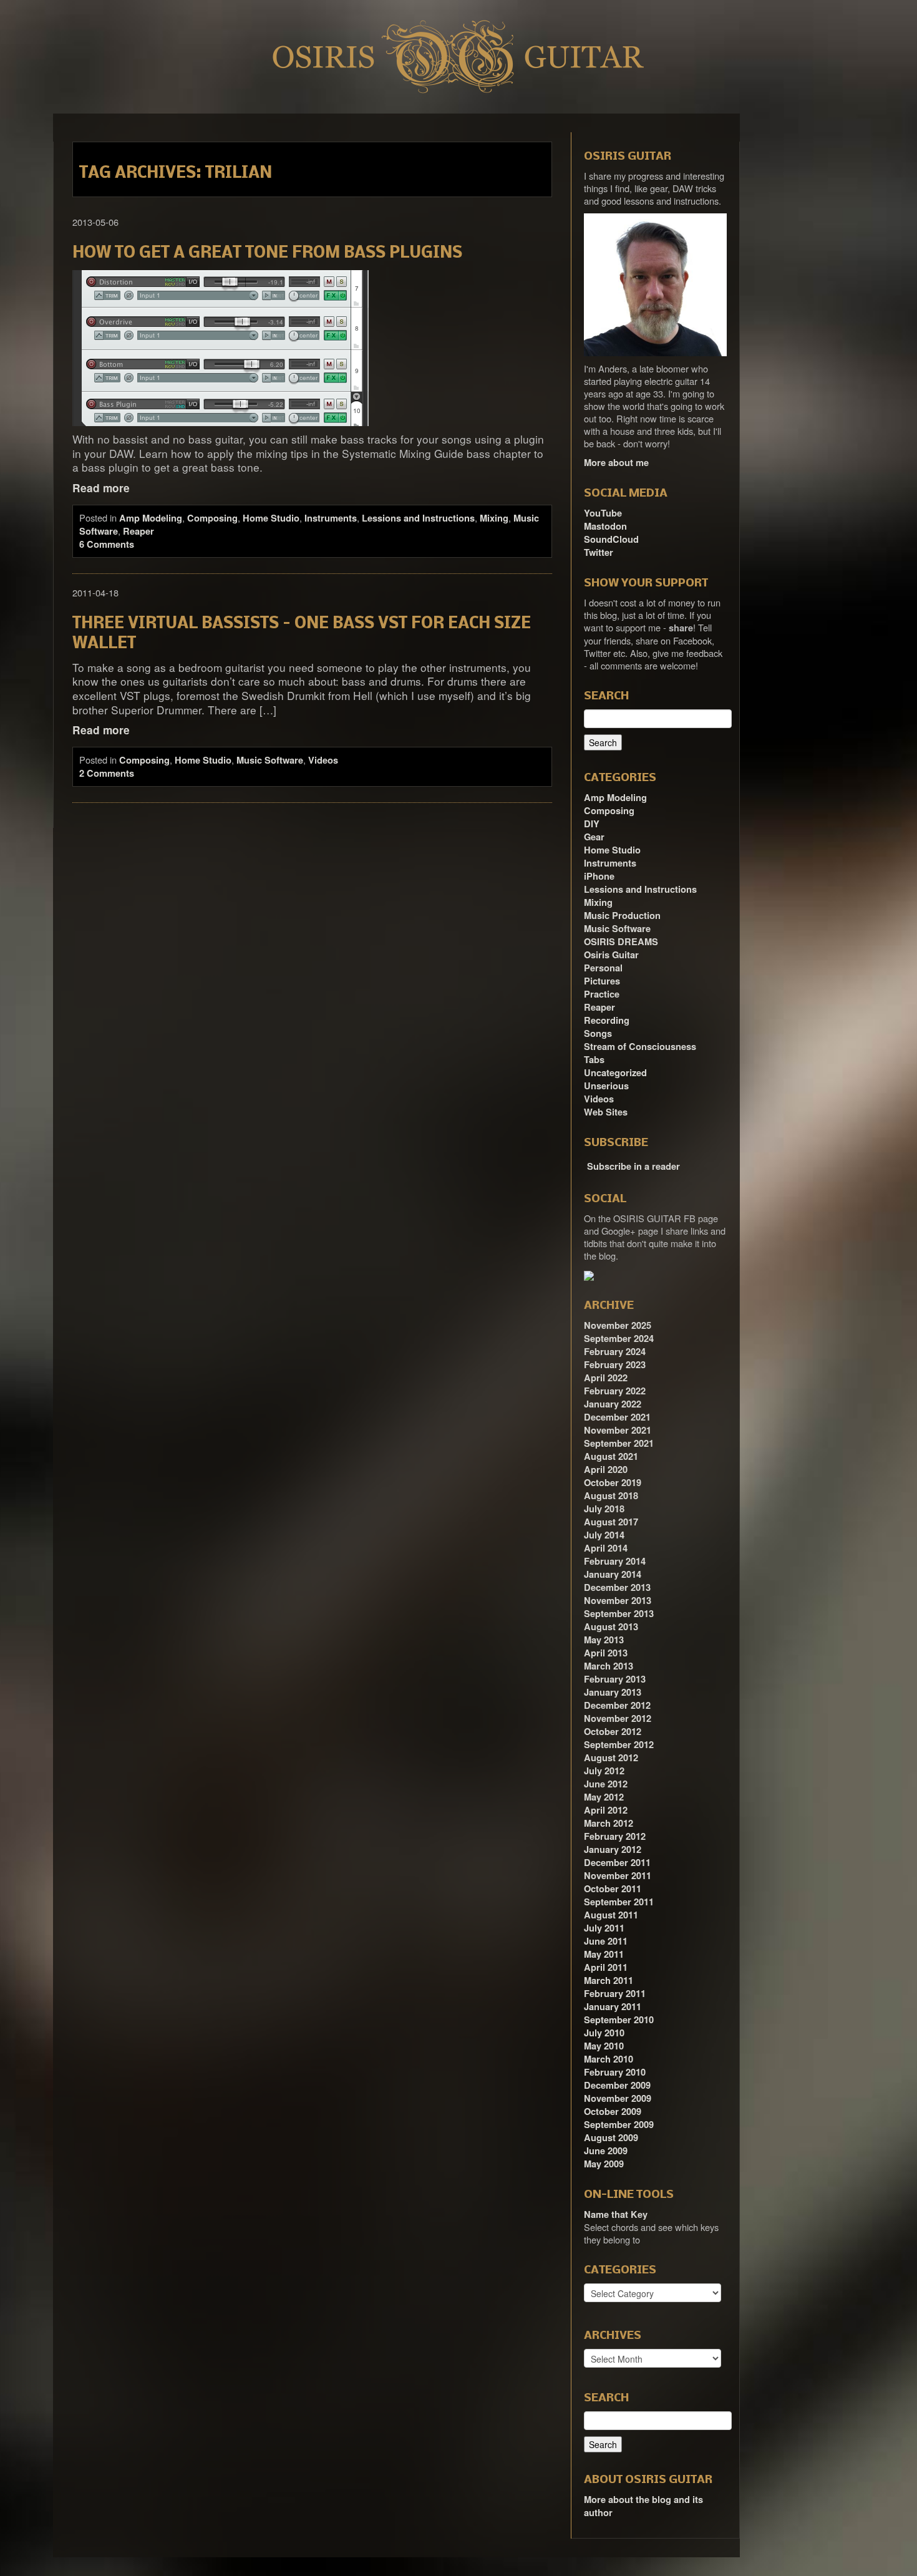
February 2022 (615, 1391)
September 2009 (619, 2125)
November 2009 (618, 2098)
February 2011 (615, 1994)
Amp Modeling (151, 518)
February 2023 (615, 1365)
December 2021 (617, 1417)
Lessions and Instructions (418, 518)
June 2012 (606, 1784)
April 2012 (606, 1810)
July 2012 (604, 1771)
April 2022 (606, 1378)
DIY (592, 824)
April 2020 (606, 1470)
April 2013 (606, 1653)
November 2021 (618, 1430)
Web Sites (606, 1112)
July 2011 (604, 1928)
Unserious (606, 1086)
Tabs (594, 1060)
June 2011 (606, 1941)
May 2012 (604, 1797)
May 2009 (604, 2164)
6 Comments (107, 544)
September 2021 (619, 1443)
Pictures (602, 981)
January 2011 (613, 2007)
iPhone (599, 876)
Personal (603, 968)
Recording (607, 1020)
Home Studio (271, 518)
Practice (602, 994)
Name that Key (616, 2214)
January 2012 (613, 1849)
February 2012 (615, 1836)
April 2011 (606, 1967)
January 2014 (613, 1574)
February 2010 (615, 2072)
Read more (101, 488)
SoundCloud (611, 539)
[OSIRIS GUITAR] (589, 1275)
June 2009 (606, 2151)
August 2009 (611, 2138)
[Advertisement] (814, 301)
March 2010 (609, 2059)
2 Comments (107, 773)
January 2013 (613, 1692)
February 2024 (615, 1352)
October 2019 (613, 1483)
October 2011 (613, 1889)
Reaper (138, 531)
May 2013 (604, 1640)
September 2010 (619, 2020)
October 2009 (613, 2112)
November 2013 (618, 1601)
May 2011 (604, 1954)
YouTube (603, 513)
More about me (616, 463)
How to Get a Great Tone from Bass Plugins (267, 254)
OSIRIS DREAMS (621, 942)
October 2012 (613, 1732)
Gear (594, 837)
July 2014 (604, 1535)
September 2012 (619, 1745)
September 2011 (619, 1902)
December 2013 (617, 1587)
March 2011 (609, 1981)
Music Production (622, 916)
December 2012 (617, 1705)
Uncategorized (615, 1073)
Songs (598, 1033)
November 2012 (618, 1718)
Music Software (270, 760)
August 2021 (611, 1456)
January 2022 (613, 1404)
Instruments (331, 518)
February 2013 (615, 1679)
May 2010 (604, 2046)
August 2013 (611, 1627)
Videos (323, 760)
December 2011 (617, 1863)
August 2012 (611, 1758)
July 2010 (604, 2033)
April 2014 (606, 1548)
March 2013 (609, 1666)
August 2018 (611, 1496)
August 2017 (611, 1522)
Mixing (494, 518)
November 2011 (618, 1876)
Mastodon (605, 526)
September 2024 (619, 1339)
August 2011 (611, 1915)
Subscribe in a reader (633, 1166)
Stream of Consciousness (640, 1047)
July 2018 (604, 1509)
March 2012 (609, 1823)
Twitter (599, 552)
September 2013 (619, 1614)
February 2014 (615, 1561)
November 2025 (618, 1325)
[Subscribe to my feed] (585, 1162)
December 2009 (617, 2085)
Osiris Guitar (611, 955)
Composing (212, 518)
